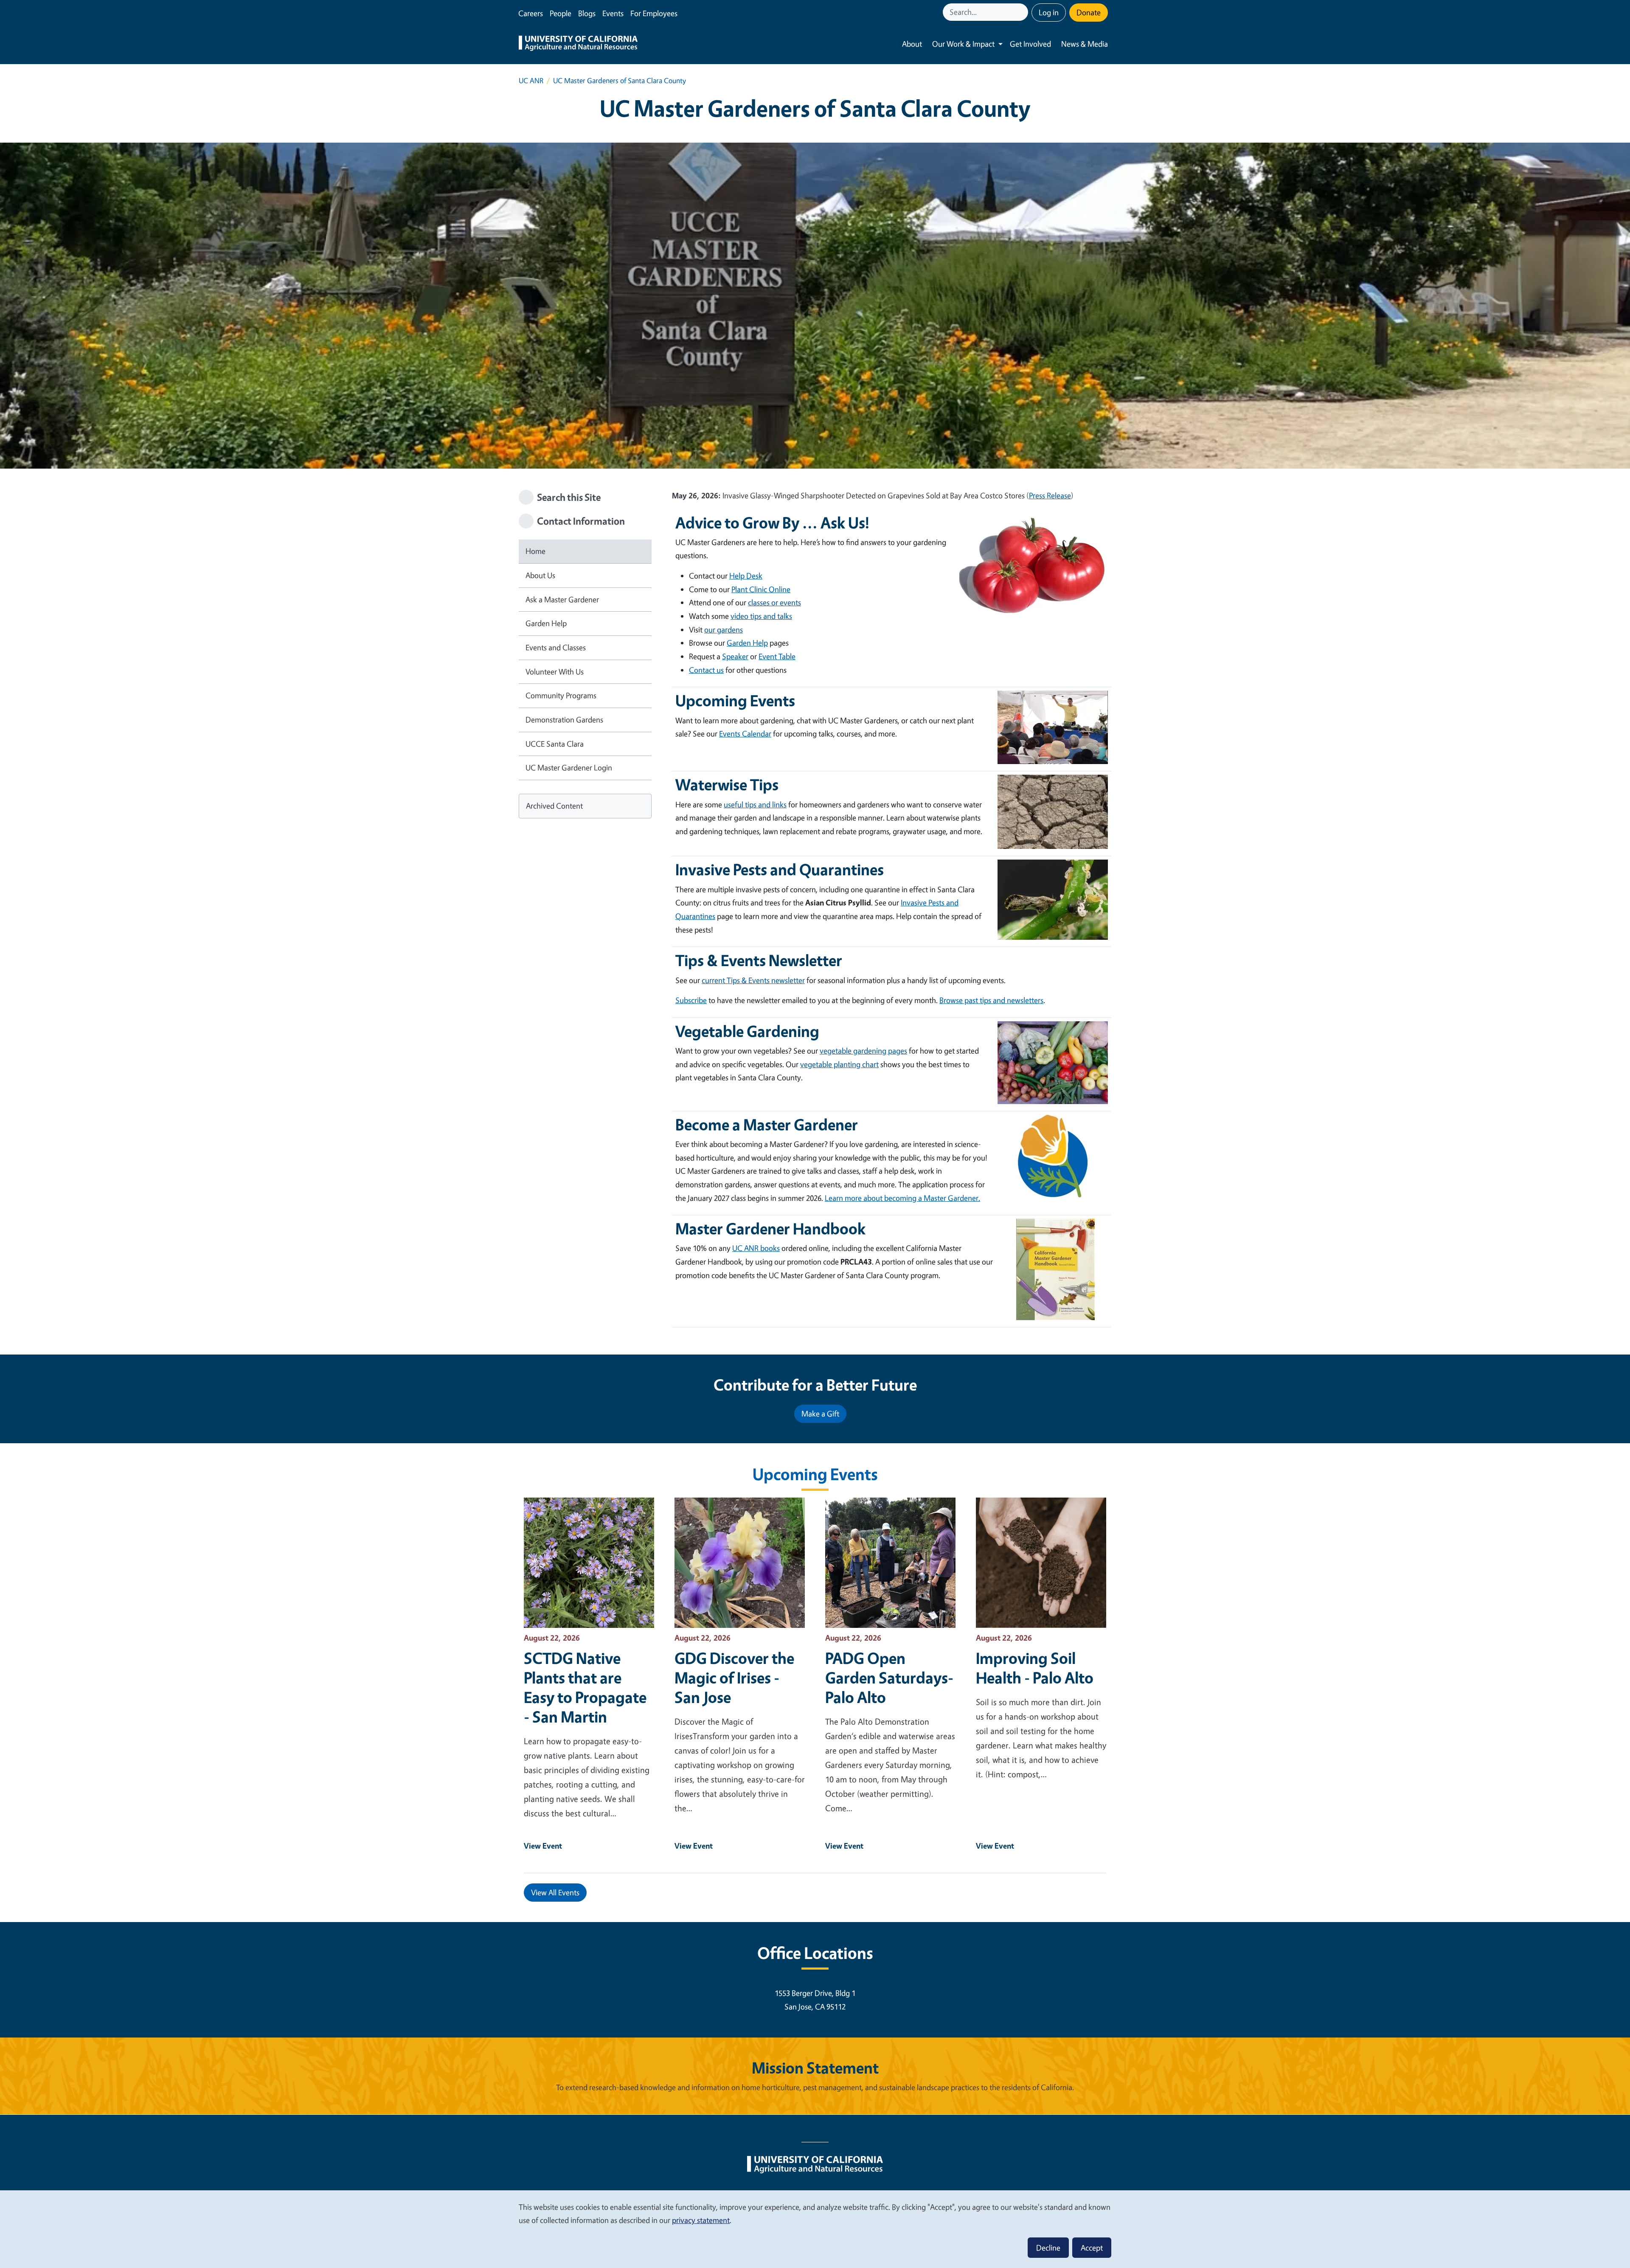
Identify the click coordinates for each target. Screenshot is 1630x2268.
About (912, 44)
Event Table (777, 656)
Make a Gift (820, 1414)
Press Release (1050, 495)
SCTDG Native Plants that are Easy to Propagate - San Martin (585, 1687)
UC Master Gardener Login (569, 767)
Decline (1048, 2248)
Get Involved (1030, 44)
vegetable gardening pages (863, 1051)
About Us (540, 575)
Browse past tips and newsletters (991, 1000)
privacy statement (701, 2220)
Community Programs (561, 695)
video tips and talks (761, 616)
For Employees (654, 13)
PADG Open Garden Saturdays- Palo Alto (889, 1678)
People (561, 13)
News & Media (1085, 44)
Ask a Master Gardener (562, 599)
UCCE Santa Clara (555, 744)
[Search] (1023, 12)
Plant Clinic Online (761, 589)
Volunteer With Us (555, 672)
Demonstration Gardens (564, 719)
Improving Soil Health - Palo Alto (1035, 1668)
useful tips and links (755, 804)
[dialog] (815, 2229)
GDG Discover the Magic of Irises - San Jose (734, 1678)
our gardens (724, 630)
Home (535, 551)
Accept (1092, 2248)
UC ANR (531, 80)
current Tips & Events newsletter (753, 980)
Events (613, 13)
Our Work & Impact (963, 44)
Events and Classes (556, 647)
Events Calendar (745, 734)
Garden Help (546, 623)
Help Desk (746, 576)
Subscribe (691, 1000)
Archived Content (554, 806)
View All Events (555, 1892)
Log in (1049, 12)
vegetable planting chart (839, 1064)
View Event (543, 1846)
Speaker (735, 656)
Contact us (706, 670)
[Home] (578, 44)
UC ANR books (756, 1248)
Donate (1089, 12)
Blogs (587, 13)
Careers (531, 13)
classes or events (774, 602)
